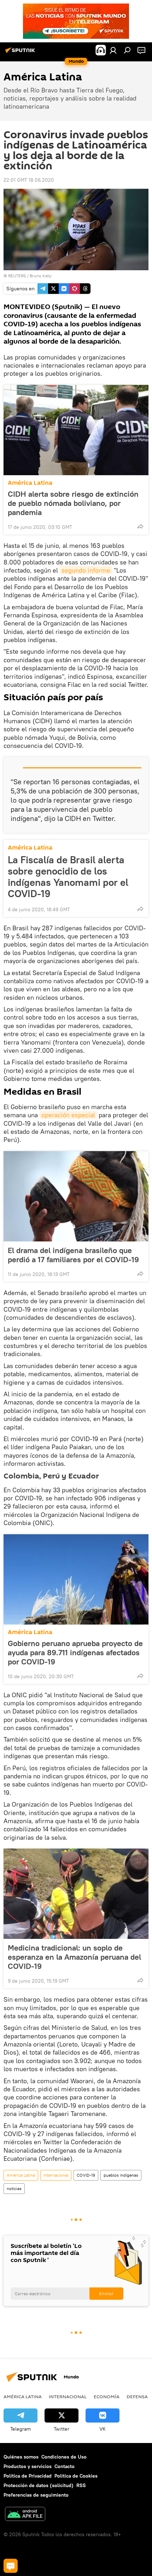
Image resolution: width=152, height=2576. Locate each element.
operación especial (68, 1115)
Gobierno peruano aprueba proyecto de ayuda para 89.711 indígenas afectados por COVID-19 (75, 1652)
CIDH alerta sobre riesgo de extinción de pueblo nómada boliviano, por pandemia (73, 503)
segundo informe (86, 570)
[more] (140, 526)
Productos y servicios (28, 2466)
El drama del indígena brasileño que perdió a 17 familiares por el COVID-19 (73, 1255)
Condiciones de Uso (64, 2457)
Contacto (65, 2466)
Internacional (56, 2175)
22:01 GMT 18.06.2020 (29, 180)
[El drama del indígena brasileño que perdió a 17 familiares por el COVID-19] (76, 1196)
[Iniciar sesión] (113, 50)
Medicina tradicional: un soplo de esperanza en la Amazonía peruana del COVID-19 (74, 1957)
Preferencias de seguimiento (36, 2495)
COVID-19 (86, 2175)
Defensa (137, 2396)
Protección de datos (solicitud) (39, 2485)
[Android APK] (25, 2515)
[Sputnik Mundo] (21, 53)
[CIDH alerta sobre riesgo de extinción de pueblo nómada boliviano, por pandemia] (76, 430)
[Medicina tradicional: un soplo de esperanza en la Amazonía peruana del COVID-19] (76, 1894)
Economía (107, 2396)
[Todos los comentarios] (11, 2566)
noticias (14, 2188)
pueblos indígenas (121, 2175)
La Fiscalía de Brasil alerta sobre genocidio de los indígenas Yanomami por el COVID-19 (68, 877)
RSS (81, 2485)
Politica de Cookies (76, 2476)
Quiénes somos (21, 2457)
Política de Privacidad (28, 2476)
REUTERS (17, 276)
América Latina (30, 483)
